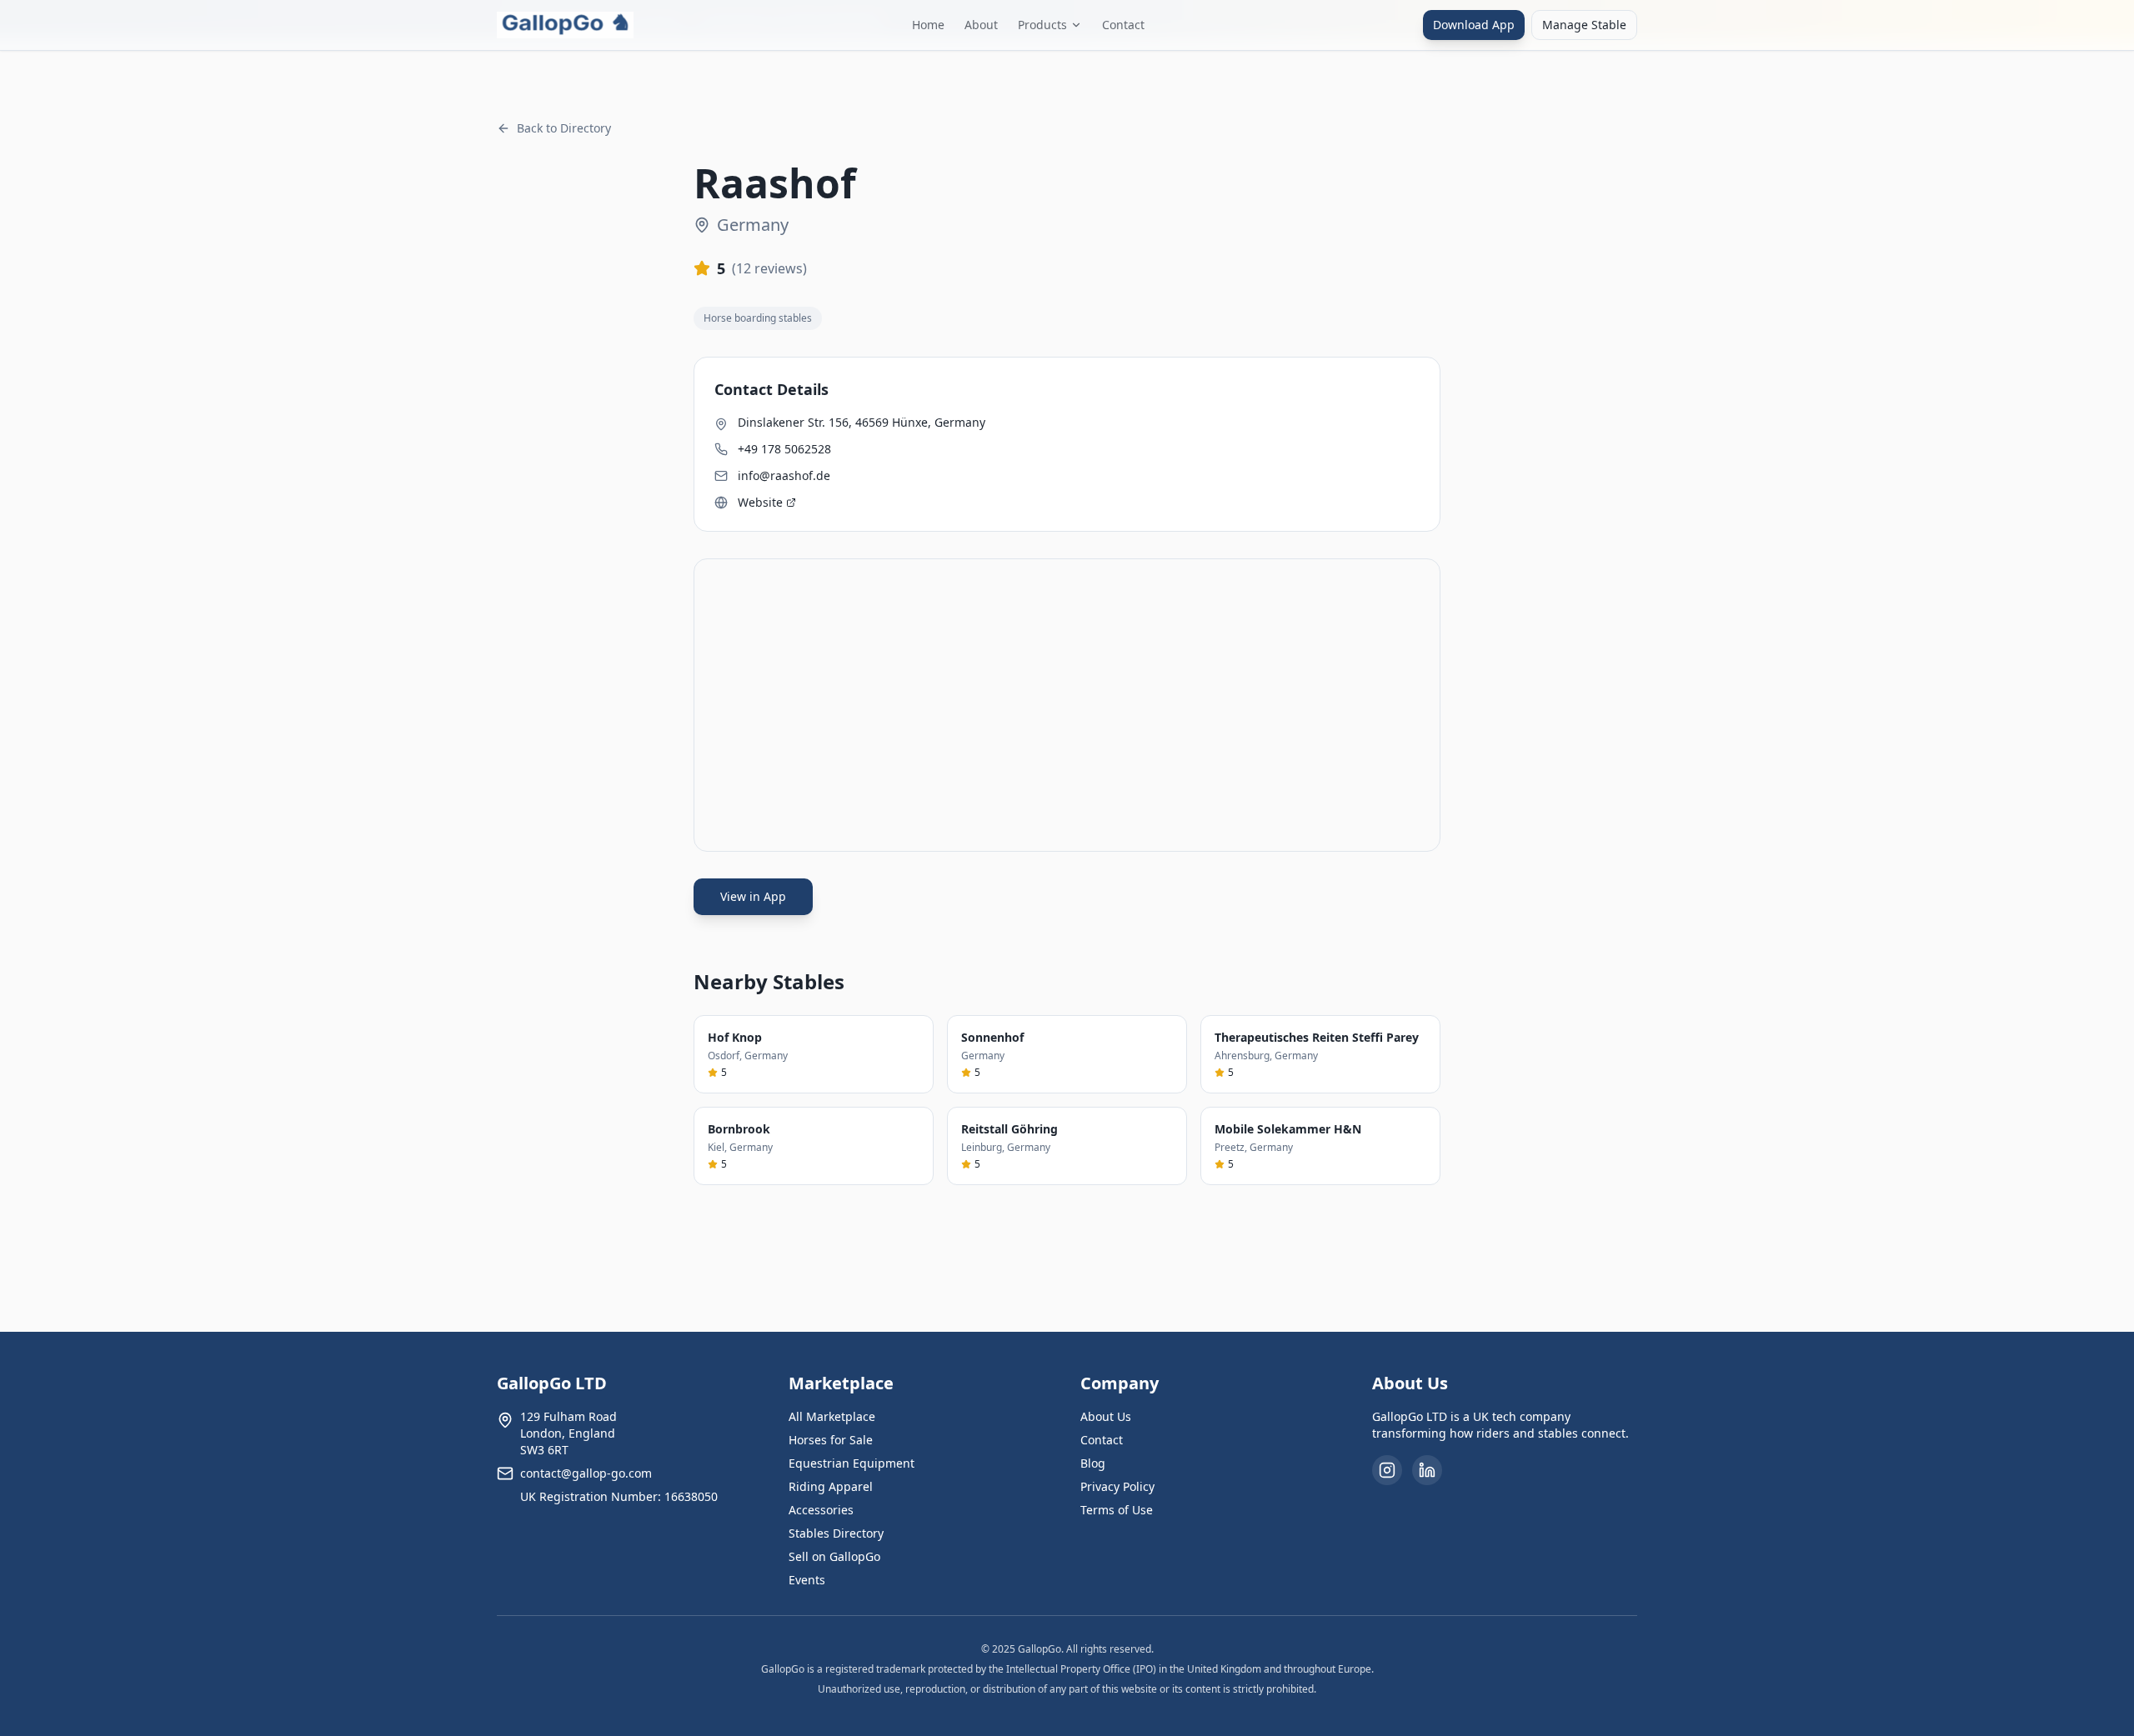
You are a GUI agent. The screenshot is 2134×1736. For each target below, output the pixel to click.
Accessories (821, 1510)
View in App (753, 896)
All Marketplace (832, 1416)
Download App (1474, 25)
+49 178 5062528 (784, 449)
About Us (1106, 1416)
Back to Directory (564, 128)
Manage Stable (1584, 25)
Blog (1093, 1463)
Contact (1123, 25)
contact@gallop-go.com (586, 1473)
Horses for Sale (831, 1440)
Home (928, 25)
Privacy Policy (1117, 1486)
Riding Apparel (831, 1486)
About (981, 25)
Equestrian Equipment (852, 1463)
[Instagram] (1387, 1470)
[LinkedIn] (1427, 1470)
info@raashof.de (784, 475)
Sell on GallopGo (834, 1556)
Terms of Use (1117, 1510)
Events (807, 1580)
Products (1042, 25)
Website (760, 502)
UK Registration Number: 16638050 (619, 1496)
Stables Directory (836, 1533)
